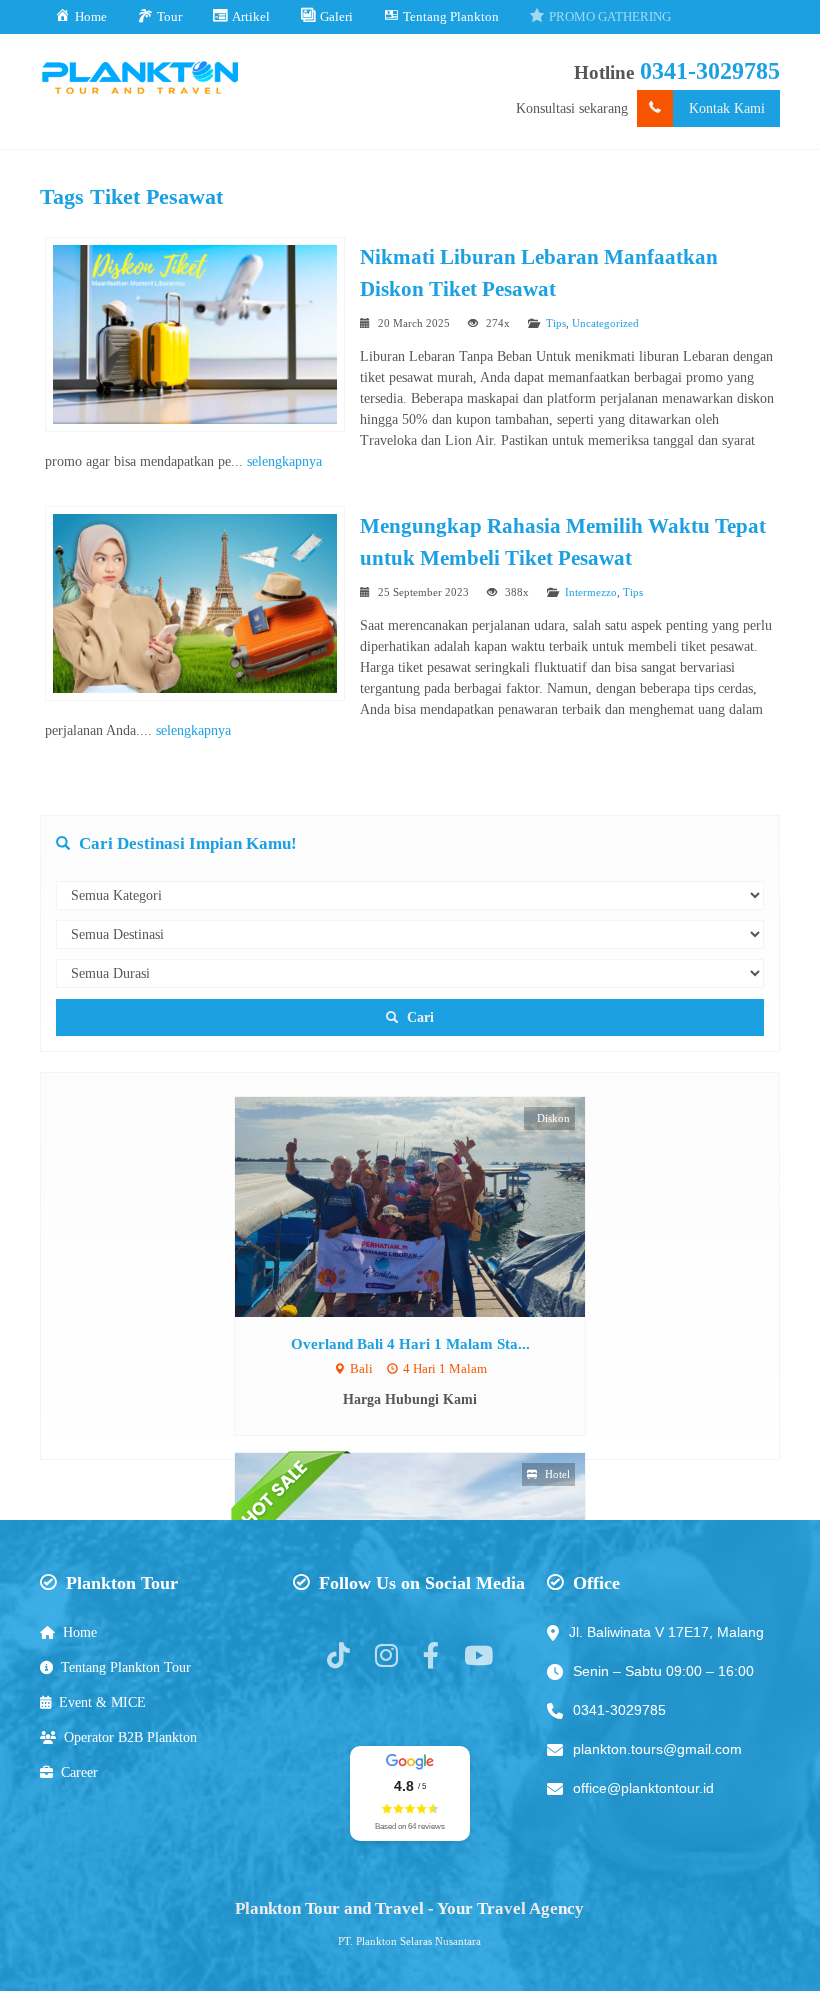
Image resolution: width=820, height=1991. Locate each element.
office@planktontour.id (643, 1788)
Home (80, 1632)
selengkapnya (284, 461)
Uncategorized (605, 323)
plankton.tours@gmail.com (657, 1749)
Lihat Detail (429, 1206)
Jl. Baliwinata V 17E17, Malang (666, 1632)
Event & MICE (102, 1702)
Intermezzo (591, 592)
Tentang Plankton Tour (126, 1667)
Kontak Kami (727, 108)
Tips (556, 323)
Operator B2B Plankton (130, 1737)
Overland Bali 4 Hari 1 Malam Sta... (410, 1343)
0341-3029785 (710, 71)
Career (79, 1772)
